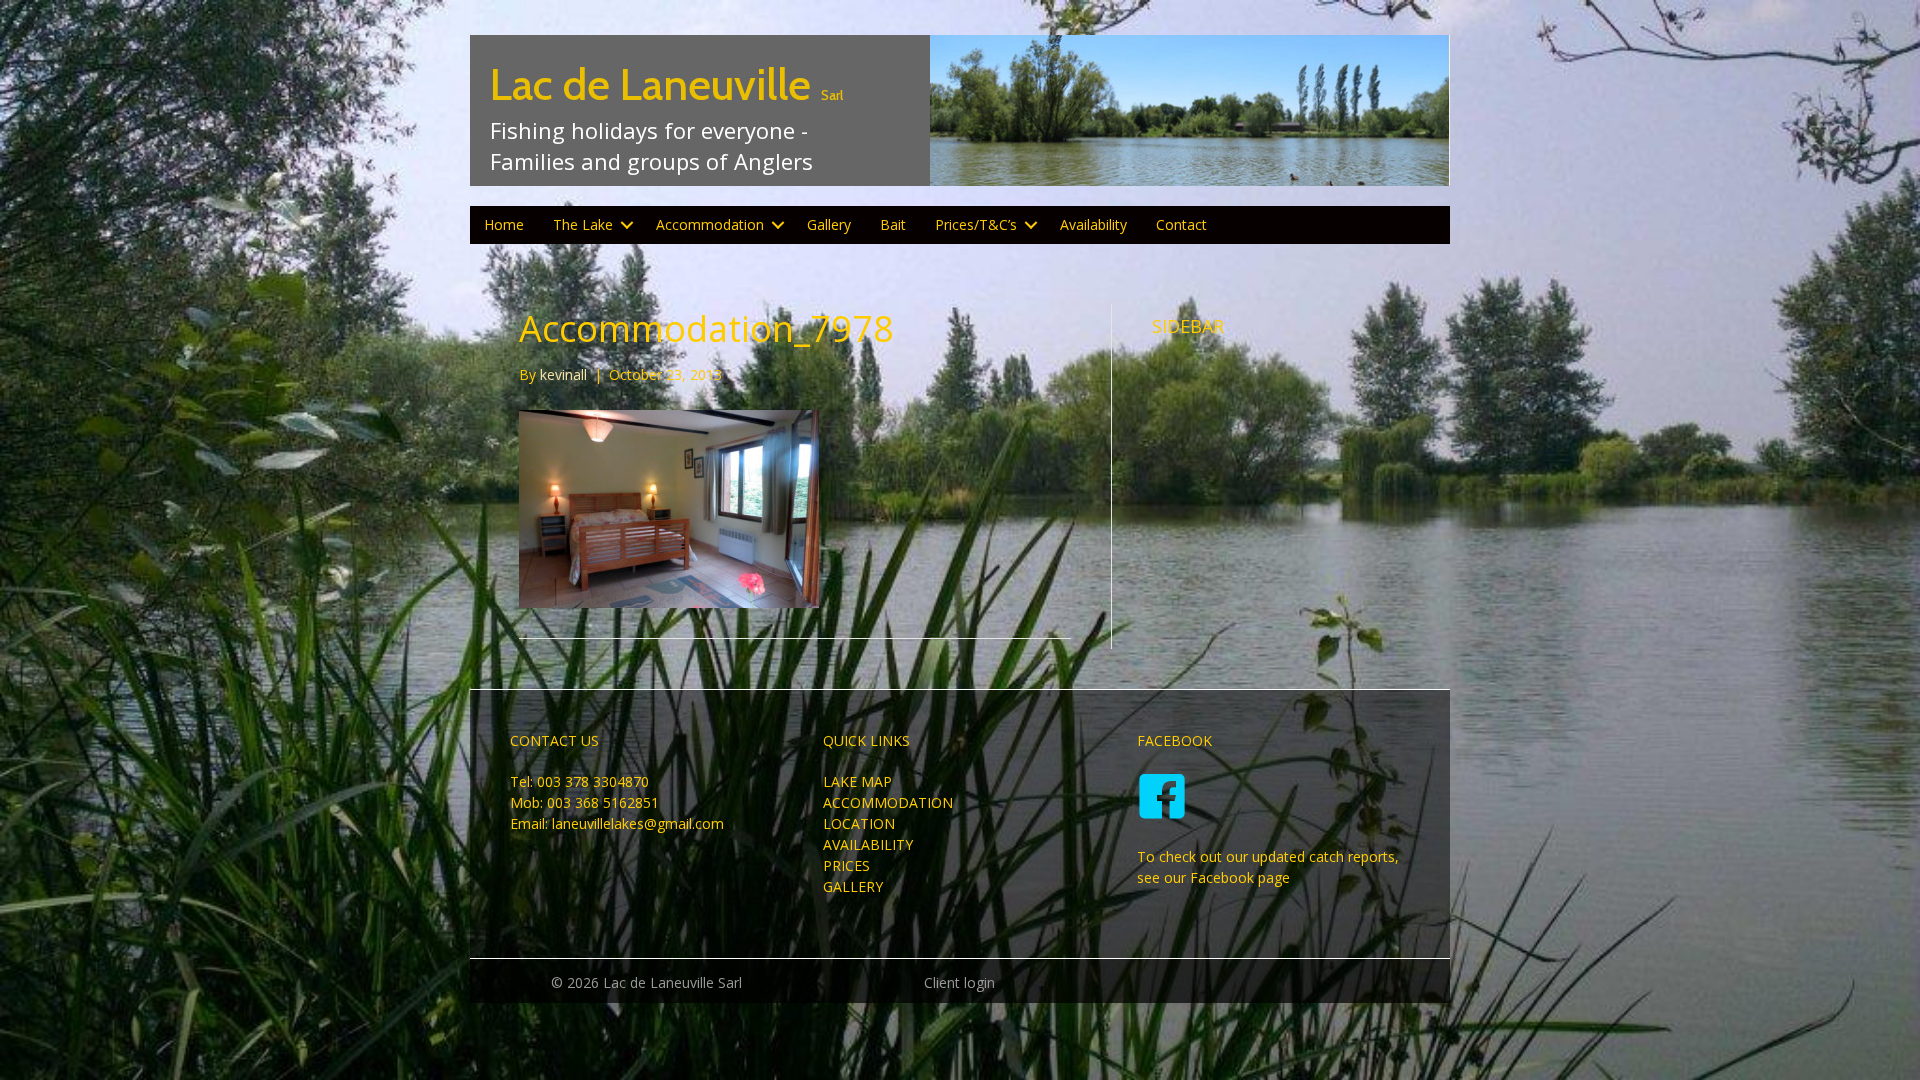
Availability (1093, 224)
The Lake (583, 224)
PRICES (846, 865)
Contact (1181, 224)
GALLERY (853, 886)
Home (504, 224)
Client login (959, 982)
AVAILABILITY (868, 844)
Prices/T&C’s (976, 224)
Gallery (829, 224)
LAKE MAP (857, 781)
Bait (893, 224)
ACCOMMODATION (888, 802)
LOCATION (859, 823)
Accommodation (710, 224)
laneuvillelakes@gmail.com (638, 823)
